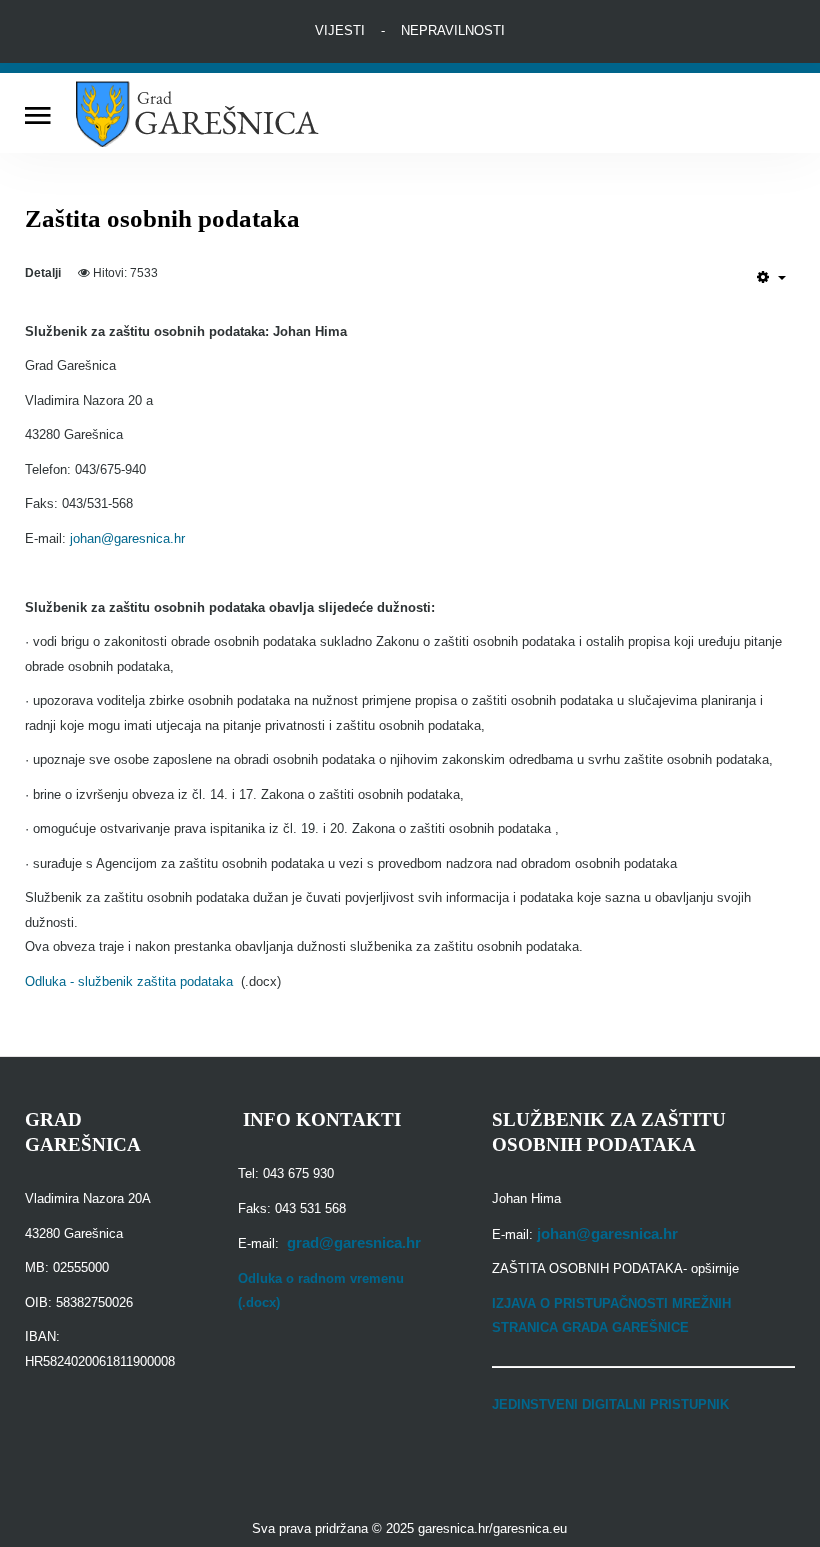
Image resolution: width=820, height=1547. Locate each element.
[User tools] (771, 277)
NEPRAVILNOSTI (453, 30)
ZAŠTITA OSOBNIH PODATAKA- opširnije (615, 1268)
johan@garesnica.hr (127, 538)
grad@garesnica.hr (354, 1243)
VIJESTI (340, 30)
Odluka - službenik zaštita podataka (133, 981)
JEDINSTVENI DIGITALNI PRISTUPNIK (610, 1404)
